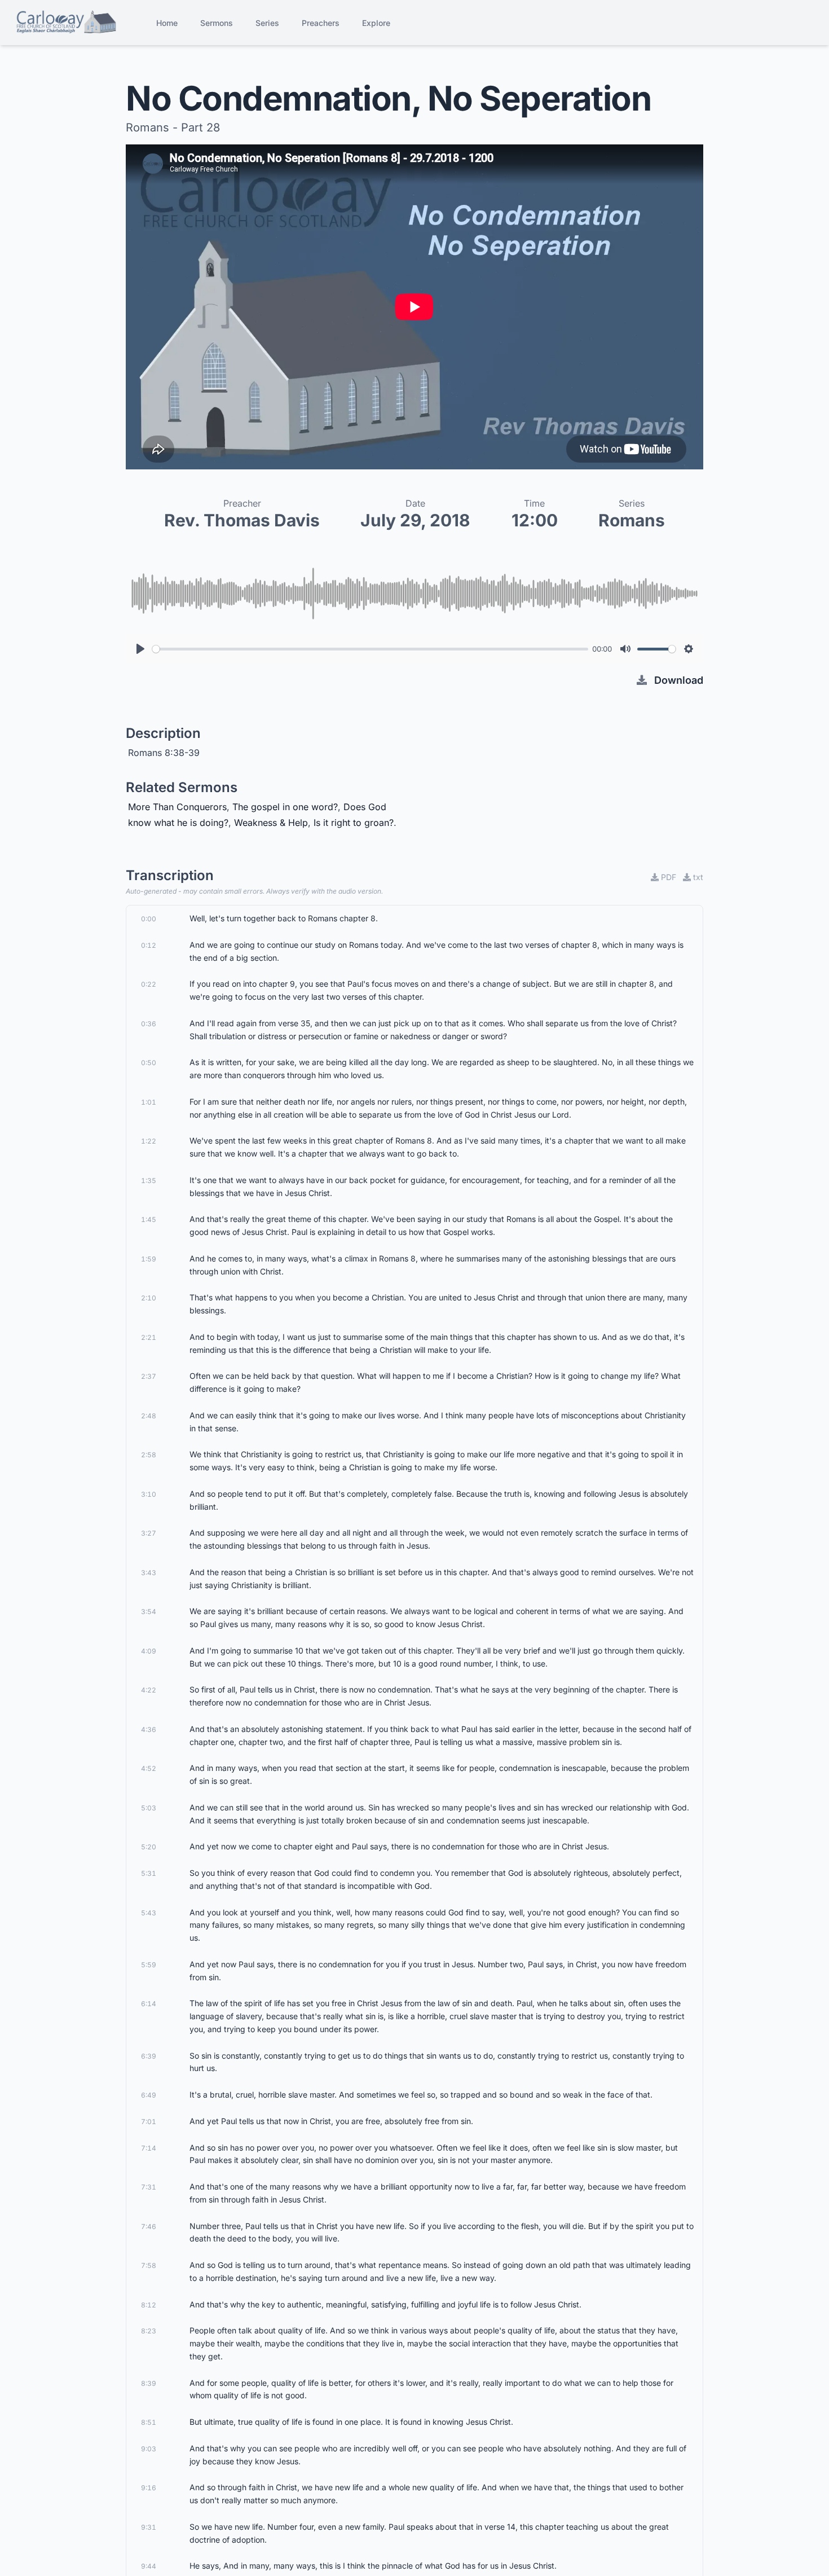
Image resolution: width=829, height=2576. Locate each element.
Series (267, 23)
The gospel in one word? (285, 807)
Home (167, 23)
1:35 (149, 1181)
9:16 (149, 2488)
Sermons (217, 23)
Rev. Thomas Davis (242, 520)
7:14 (149, 2148)
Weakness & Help (271, 823)
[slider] (370, 649)
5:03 (149, 1808)
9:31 (149, 2527)
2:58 (149, 1455)
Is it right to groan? (354, 823)
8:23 (149, 2331)
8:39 (149, 2383)
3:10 (149, 1494)
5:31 (149, 1873)
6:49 (149, 2095)
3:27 (149, 1533)
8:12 (149, 2305)
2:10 (149, 1298)
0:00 (149, 919)
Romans (632, 520)
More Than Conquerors (177, 807)
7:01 (149, 2122)
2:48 (149, 1416)
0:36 (149, 1024)
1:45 (149, 1219)
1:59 (149, 1259)
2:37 (149, 1376)
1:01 (149, 1102)
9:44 (149, 2566)
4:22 (149, 1690)
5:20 (149, 1847)
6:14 (149, 2004)
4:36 (149, 1729)
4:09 (149, 1651)
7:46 (149, 2226)
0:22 (149, 984)
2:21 (149, 1337)
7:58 (149, 2265)
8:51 (149, 2422)
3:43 (149, 1573)
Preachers (321, 23)
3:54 (149, 1612)
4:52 (149, 1768)
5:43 (149, 1913)
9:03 (149, 2449)
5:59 (149, 1965)
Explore (376, 23)
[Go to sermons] (66, 23)
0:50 (149, 1063)
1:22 (149, 1141)
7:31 (149, 2187)
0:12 (149, 945)
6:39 (149, 2056)
